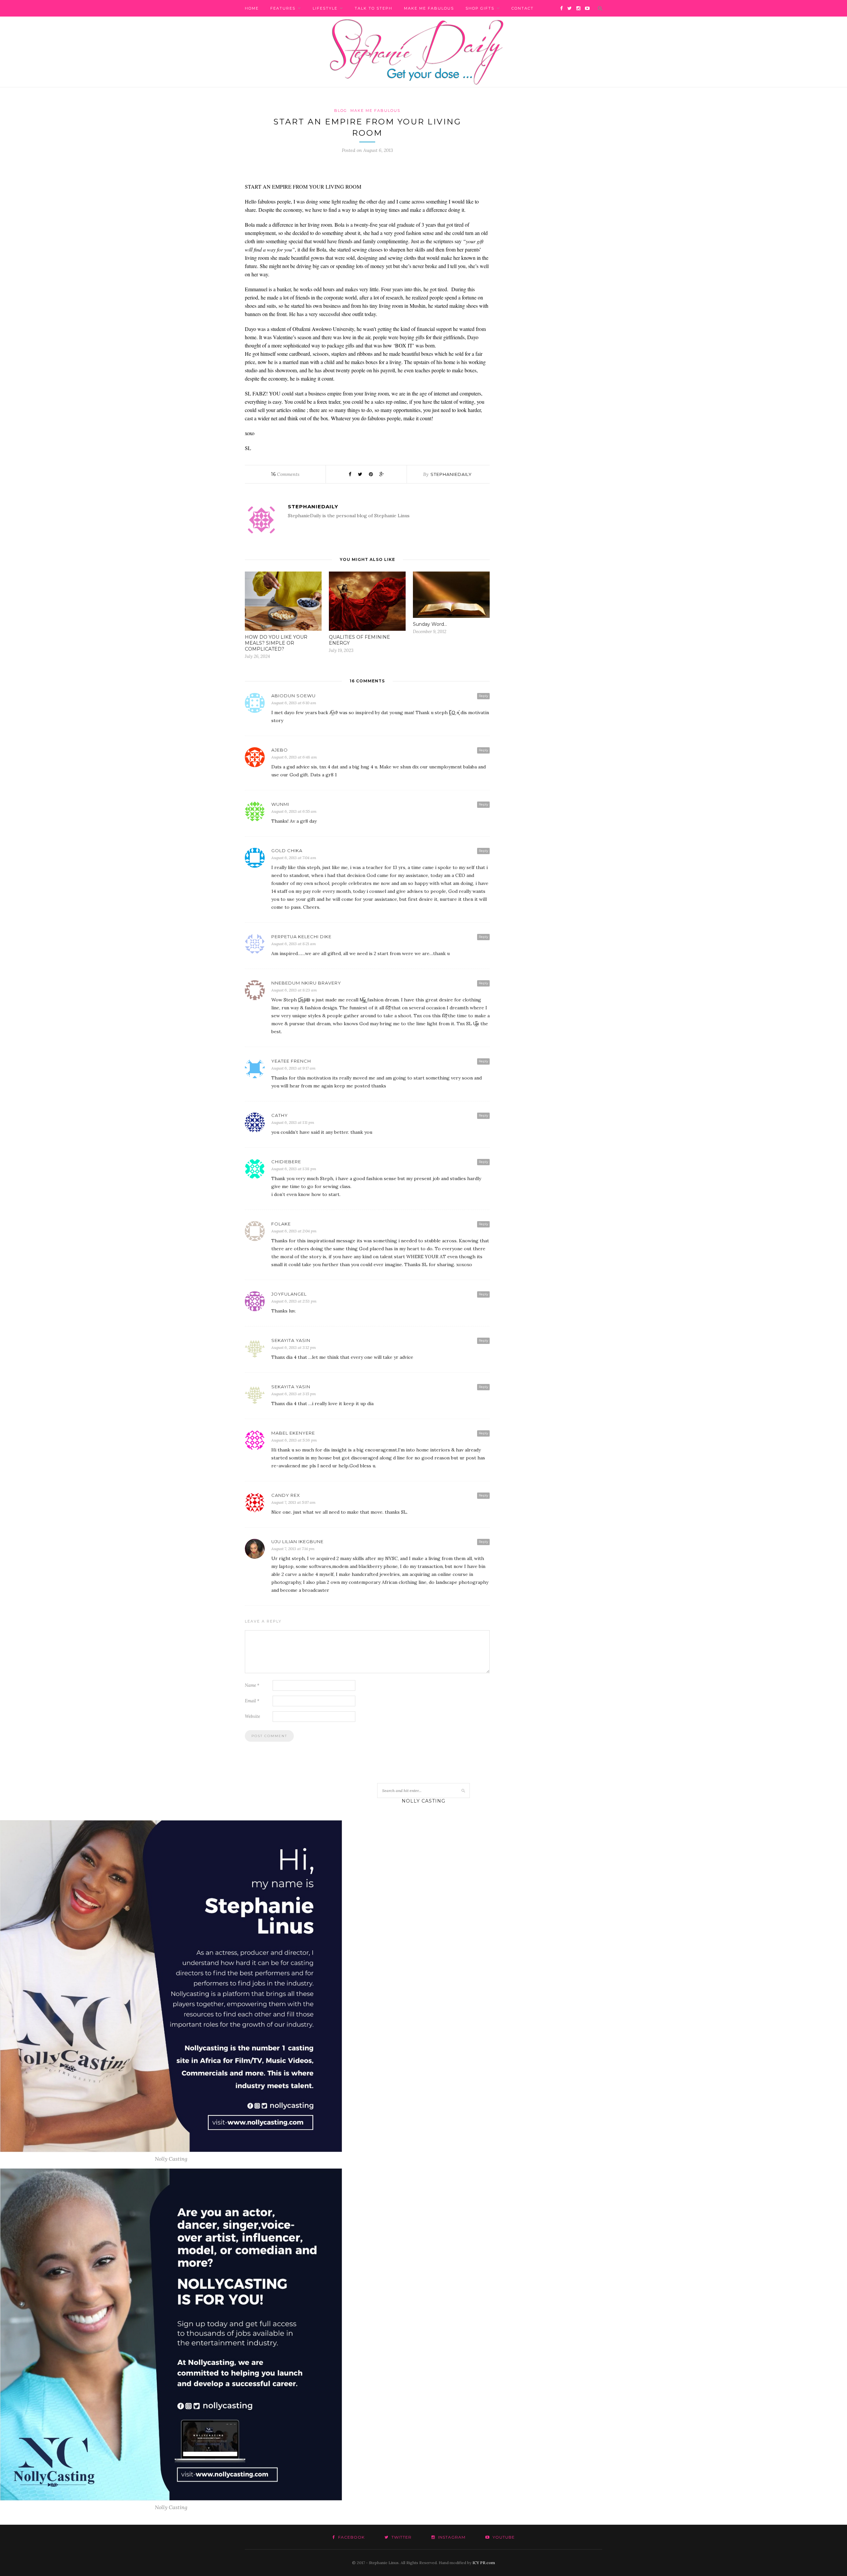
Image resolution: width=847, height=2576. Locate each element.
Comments (285, 474)
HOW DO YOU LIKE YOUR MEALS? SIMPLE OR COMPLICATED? (276, 643)
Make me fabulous (429, 8)
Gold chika (287, 851)
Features (283, 8)
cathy (280, 1115)
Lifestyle (325, 8)
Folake (281, 1224)
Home (252, 8)
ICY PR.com (484, 2563)
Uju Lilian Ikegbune (297, 1541)
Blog (341, 111)
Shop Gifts (480, 8)
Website (252, 1716)
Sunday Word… (430, 624)
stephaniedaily (451, 474)
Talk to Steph (374, 8)
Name (252, 1685)
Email (252, 1701)
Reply (483, 696)
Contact (523, 8)
